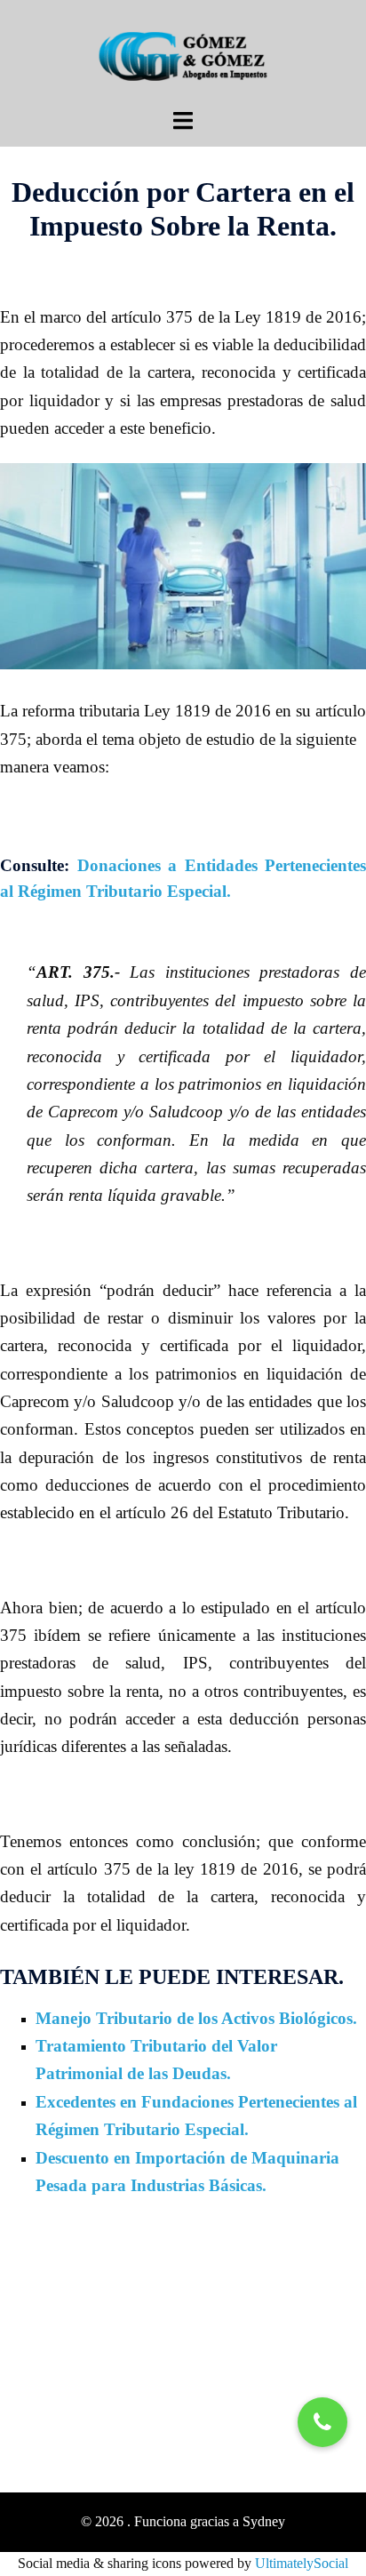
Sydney (264, 2521)
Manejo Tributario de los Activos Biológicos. (196, 2018)
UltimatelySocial (302, 2563)
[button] (322, 2422)
